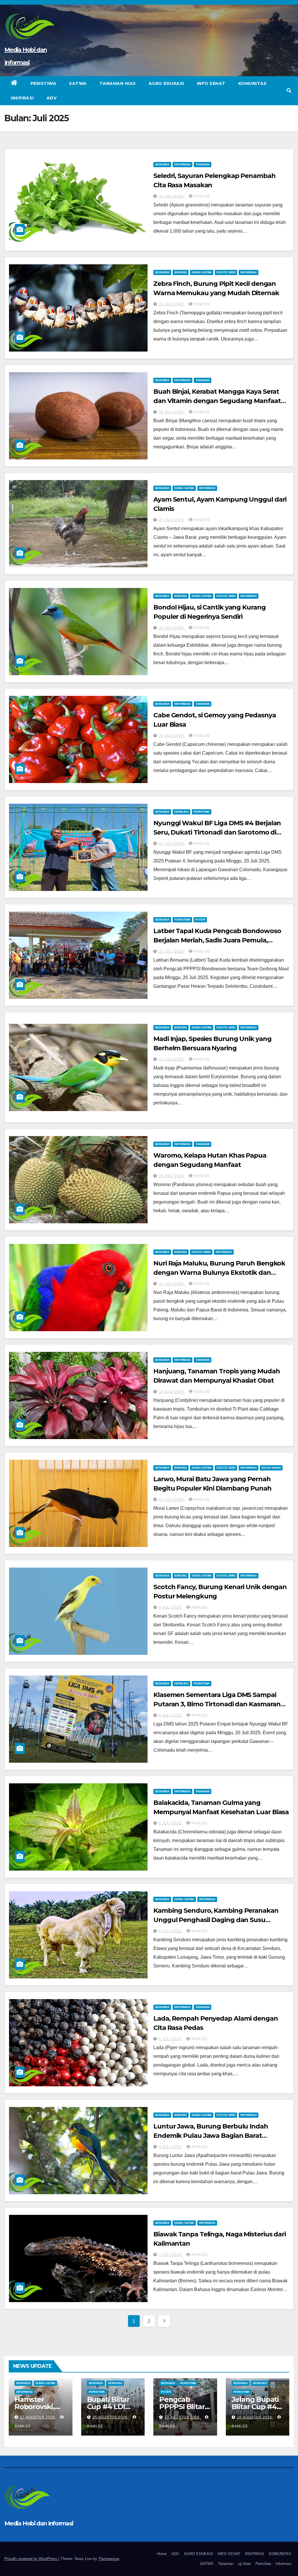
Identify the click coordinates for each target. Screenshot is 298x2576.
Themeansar (109, 2559)
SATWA (78, 83)
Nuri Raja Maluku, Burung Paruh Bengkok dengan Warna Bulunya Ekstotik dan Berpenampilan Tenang (219, 1273)
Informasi (283, 2564)
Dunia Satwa (202, 272)
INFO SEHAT (211, 83)
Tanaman (226, 2564)
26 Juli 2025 (172, 628)
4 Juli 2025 (171, 2147)
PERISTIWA (44, 83)
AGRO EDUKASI (166, 83)
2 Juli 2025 (171, 2255)
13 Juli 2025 (172, 1500)
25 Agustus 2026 (111, 2417)
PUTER (200, 920)
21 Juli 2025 (172, 1059)
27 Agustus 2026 (38, 2417)
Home (162, 2554)
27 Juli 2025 (172, 520)
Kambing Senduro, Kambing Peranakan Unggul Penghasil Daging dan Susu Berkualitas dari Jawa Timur (216, 1920)
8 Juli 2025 (171, 1715)
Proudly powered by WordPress (31, 2559)
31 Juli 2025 (172, 196)
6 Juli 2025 (171, 1931)
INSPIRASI (22, 98)
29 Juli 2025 (172, 304)
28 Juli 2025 (172, 412)
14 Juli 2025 (172, 1284)
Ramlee (202, 196)
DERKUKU (181, 812)
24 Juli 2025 (172, 736)
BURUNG (181, 272)
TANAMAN (203, 164)
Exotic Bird (226, 272)
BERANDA (162, 164)
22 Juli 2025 (172, 844)
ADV (52, 98)
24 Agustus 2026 (183, 2417)
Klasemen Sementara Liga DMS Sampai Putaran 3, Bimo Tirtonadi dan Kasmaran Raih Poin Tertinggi (217, 1704)
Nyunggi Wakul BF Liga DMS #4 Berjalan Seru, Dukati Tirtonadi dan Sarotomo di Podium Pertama (217, 832)
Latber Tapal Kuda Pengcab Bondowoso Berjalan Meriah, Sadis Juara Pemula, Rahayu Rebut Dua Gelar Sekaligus (217, 940)
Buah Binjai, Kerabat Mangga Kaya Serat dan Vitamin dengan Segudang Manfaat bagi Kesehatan (217, 401)
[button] (289, 91)
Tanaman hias (118, 83)
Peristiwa (202, 812)
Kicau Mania (271, 1468)
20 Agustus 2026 (255, 2417)
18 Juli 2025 (172, 1176)
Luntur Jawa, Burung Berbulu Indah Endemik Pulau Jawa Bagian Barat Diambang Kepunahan (211, 2136)
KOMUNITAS (253, 83)
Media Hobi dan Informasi (39, 2523)
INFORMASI (182, 164)
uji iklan (244, 2564)
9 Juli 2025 (171, 1607)
